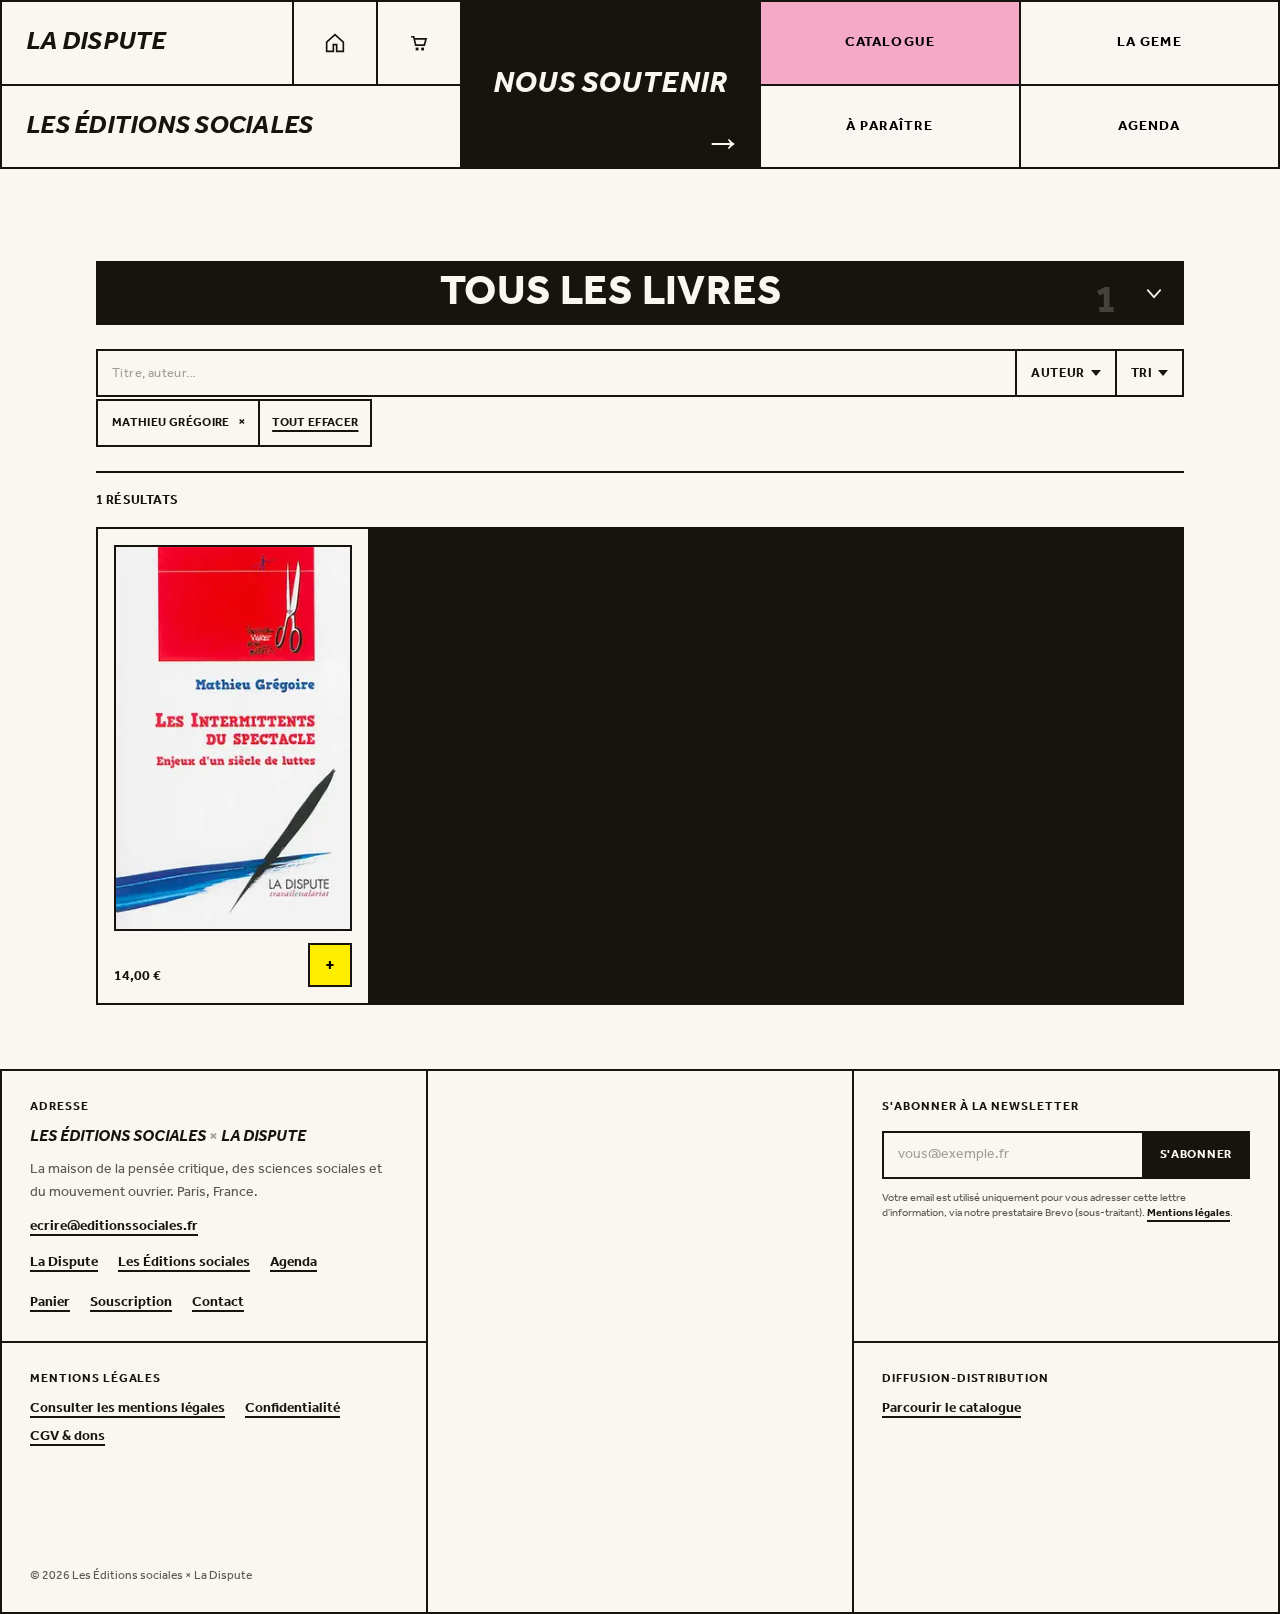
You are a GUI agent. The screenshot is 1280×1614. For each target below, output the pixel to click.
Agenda (1149, 126)
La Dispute (96, 42)
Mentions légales (1188, 1213)
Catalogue (890, 42)
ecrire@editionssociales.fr (114, 1227)
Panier (50, 1303)
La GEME (1149, 42)
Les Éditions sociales (169, 126)
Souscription (131, 1303)
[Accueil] (335, 43)
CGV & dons (67, 1437)
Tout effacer (315, 422)
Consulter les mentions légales (127, 1409)
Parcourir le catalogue (951, 1409)
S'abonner (1196, 1154)
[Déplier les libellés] (1154, 293)
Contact (218, 1303)
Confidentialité (292, 1409)
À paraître (889, 126)
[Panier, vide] (419, 43)
